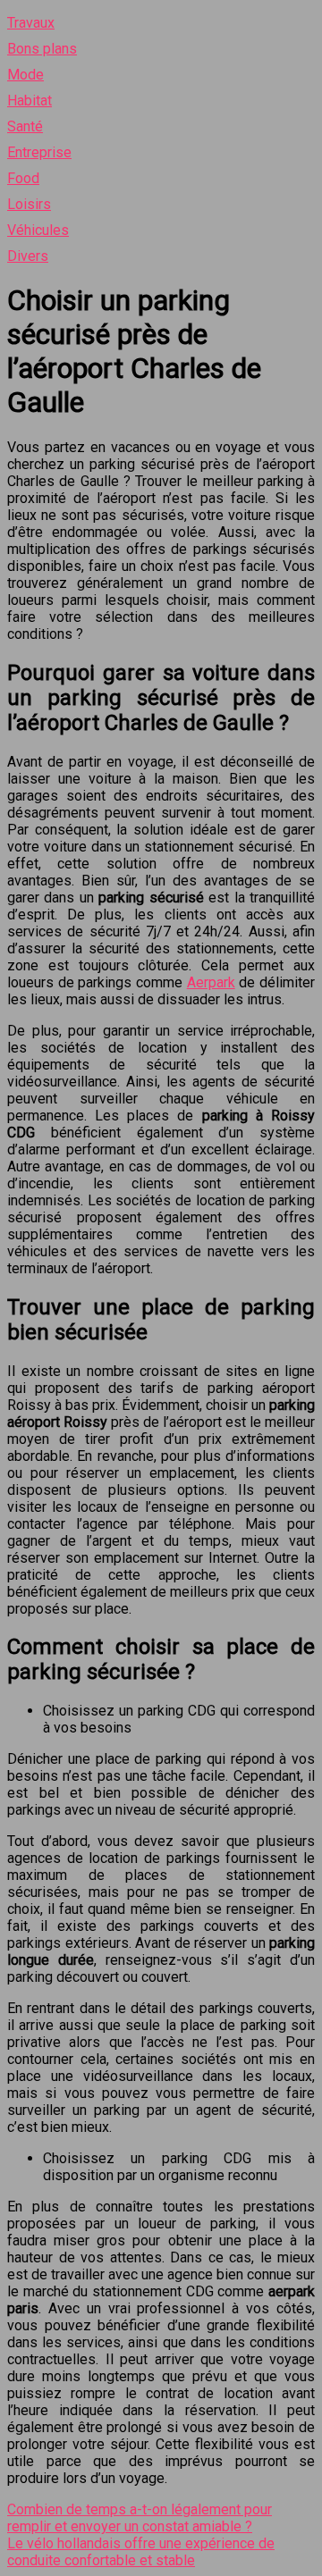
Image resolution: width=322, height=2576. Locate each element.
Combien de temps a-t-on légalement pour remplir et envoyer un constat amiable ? (140, 2518)
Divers (28, 256)
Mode (25, 75)
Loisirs (29, 204)
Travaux (31, 23)
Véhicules (38, 230)
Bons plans (42, 49)
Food (23, 178)
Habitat (30, 101)
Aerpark (211, 982)
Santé (25, 126)
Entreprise (39, 152)
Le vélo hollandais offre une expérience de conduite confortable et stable (141, 2552)
